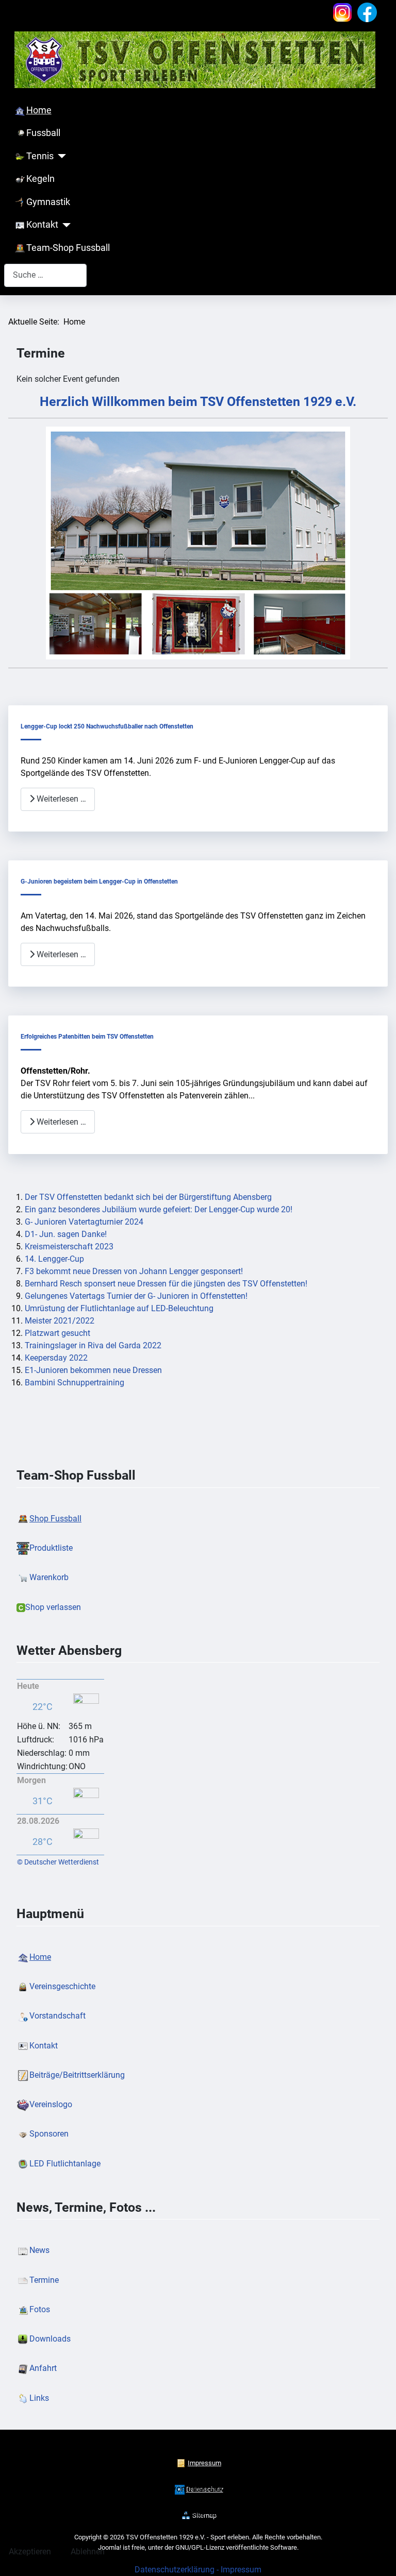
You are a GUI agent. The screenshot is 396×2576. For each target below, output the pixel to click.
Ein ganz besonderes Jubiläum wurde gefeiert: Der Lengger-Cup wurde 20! (159, 1209)
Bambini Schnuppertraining (75, 1383)
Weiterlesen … (60, 799)
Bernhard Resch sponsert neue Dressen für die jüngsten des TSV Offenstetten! (166, 1284)
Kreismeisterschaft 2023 (69, 1247)
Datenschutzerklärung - (178, 2570)
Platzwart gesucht (57, 1333)
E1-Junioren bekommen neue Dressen (93, 1370)
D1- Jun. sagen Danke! (66, 1234)
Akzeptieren (30, 2552)
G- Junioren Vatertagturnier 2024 (84, 1222)
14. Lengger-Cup (54, 1259)
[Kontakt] (65, 225)
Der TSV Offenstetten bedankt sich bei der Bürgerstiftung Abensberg (148, 1197)
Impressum (241, 2570)
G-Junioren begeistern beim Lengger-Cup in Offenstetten (99, 882)
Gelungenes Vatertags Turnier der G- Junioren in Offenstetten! (136, 1296)
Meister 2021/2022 (60, 1321)
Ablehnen (88, 2552)
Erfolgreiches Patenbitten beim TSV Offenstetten (87, 1037)
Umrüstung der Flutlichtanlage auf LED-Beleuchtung (119, 1308)
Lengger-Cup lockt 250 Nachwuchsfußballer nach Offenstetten (107, 726)
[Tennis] (60, 156)
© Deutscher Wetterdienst (58, 1862)
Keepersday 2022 (56, 1358)
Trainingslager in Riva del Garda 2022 (93, 1345)
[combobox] (45, 275)
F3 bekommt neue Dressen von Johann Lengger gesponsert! (134, 1271)
